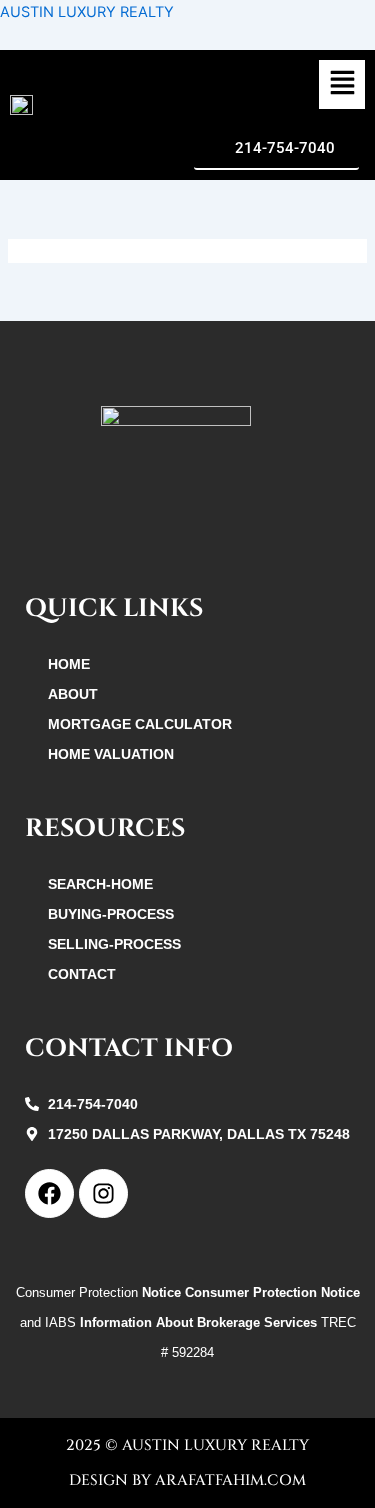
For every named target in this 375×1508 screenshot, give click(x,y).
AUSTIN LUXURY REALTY (87, 12)
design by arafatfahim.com (187, 1480)
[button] (342, 85)
